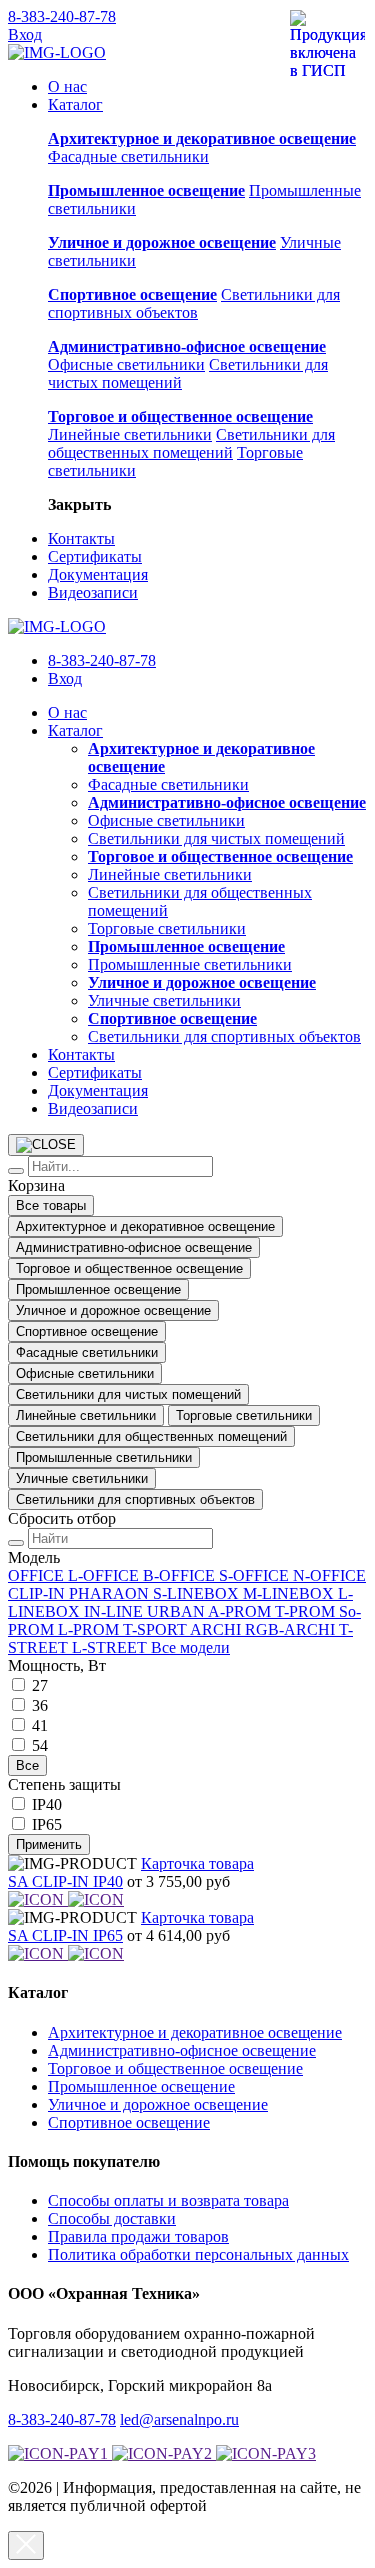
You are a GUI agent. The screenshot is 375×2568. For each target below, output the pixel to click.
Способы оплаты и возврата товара (168, 2200)
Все (27, 1765)
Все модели (190, 1647)
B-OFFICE (181, 1575)
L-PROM (90, 1629)
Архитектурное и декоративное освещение (145, 1226)
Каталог (75, 104)
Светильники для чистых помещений (216, 838)
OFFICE (38, 1575)
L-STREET (111, 1647)
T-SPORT (156, 1629)
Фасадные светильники (128, 156)
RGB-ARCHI (292, 1629)
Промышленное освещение (98, 1289)
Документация (98, 574)
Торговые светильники (167, 928)
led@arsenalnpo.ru (179, 2419)
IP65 (47, 1824)
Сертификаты (95, 556)
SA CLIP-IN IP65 (65, 1935)
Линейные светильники (130, 434)
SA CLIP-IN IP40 (65, 1881)
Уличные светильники (164, 1000)
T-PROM (307, 1611)
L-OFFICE (105, 1575)
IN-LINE (115, 1611)
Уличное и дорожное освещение (113, 1310)
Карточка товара (197, 1863)
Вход (25, 34)
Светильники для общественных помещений (191, 443)
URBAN (177, 1611)
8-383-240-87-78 (62, 16)
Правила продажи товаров (138, 2236)
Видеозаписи (93, 592)
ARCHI (217, 1629)
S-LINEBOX (198, 1593)
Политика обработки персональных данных (198, 2254)
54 (40, 1745)
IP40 (47, 1804)
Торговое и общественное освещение (129, 1268)
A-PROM (241, 1611)
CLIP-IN (38, 1593)
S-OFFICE (256, 1575)
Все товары (51, 1205)
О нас (67, 86)
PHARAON (111, 1593)
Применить (49, 1844)
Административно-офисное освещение (134, 1247)
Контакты (81, 538)
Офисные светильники (126, 364)
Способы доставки (112, 2218)
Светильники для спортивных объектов (194, 303)
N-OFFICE (329, 1575)
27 (40, 1685)
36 (40, 1705)
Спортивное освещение (87, 1331)
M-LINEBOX (290, 1593)
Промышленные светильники (190, 964)
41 (40, 1725)
